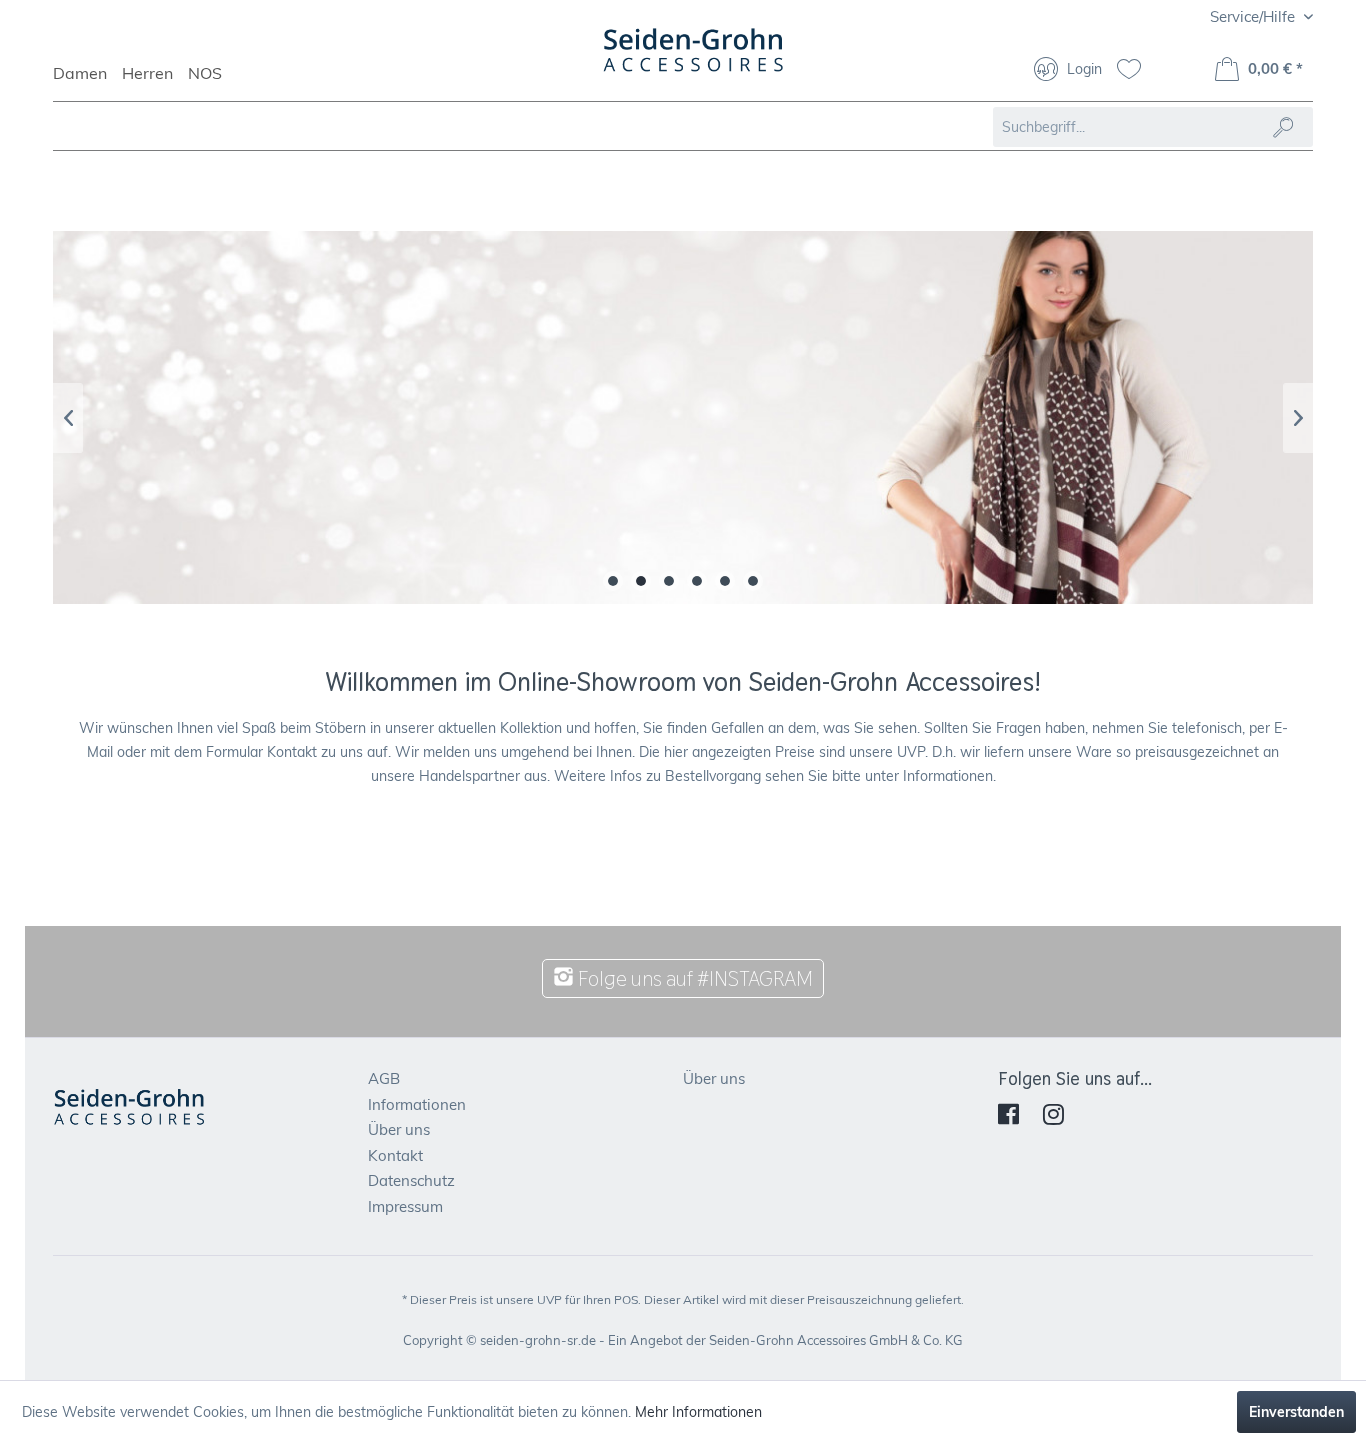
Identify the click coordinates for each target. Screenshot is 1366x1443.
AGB (384, 1078)
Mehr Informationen (698, 1412)
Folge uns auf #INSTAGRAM (693, 978)
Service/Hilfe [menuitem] (1254, 16)
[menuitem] (87, 82)
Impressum (405, 1206)
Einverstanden (1296, 1412)
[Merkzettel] (1136, 71)
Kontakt (395, 1155)
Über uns (399, 1129)
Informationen (417, 1104)
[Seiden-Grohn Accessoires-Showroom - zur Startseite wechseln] (694, 60)
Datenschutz (411, 1180)
